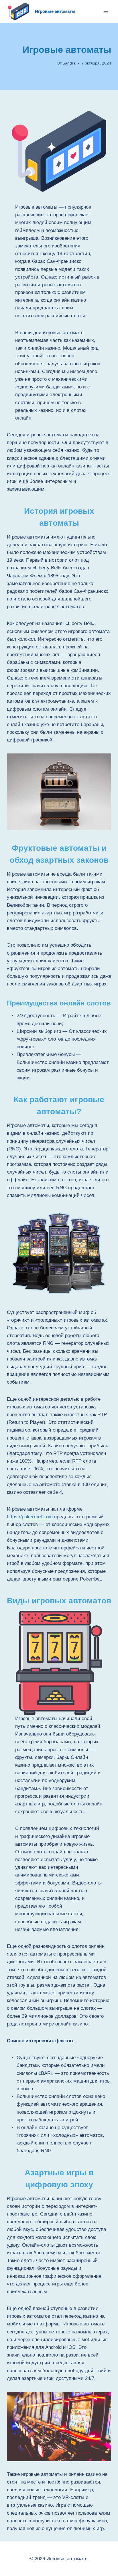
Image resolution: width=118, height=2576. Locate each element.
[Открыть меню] (106, 11)
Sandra (69, 63)
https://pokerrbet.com (30, 1517)
